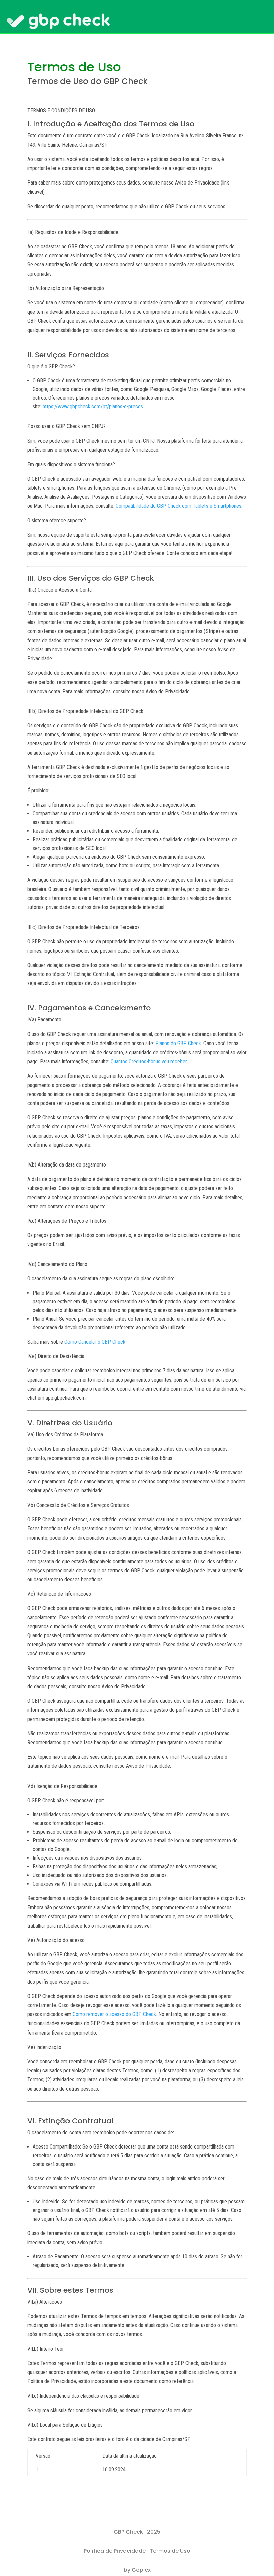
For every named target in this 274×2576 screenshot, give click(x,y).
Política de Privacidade (115, 2551)
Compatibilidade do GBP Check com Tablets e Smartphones (178, 506)
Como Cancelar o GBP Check (95, 1342)
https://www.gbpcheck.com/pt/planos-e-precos (93, 407)
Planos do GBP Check (178, 1043)
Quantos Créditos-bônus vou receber (149, 1061)
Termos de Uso (170, 2551)
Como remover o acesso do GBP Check (114, 2014)
